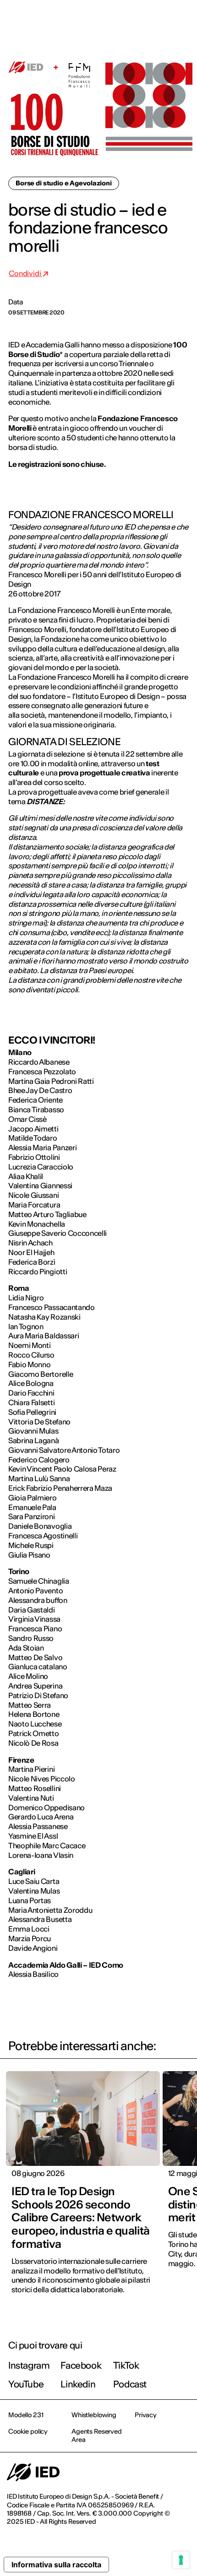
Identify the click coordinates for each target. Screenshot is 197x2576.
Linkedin (78, 2384)
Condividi (25, 273)
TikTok (126, 2365)
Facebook (81, 2365)
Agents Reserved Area (97, 2435)
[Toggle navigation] (183, 19)
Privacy (146, 2415)
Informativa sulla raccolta (56, 2565)
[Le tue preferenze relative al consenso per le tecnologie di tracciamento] (181, 2560)
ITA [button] (112, 19)
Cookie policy (28, 2431)
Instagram (29, 2365)
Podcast (130, 2384)
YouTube (26, 2384)
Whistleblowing (94, 2415)
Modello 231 (26, 2415)
